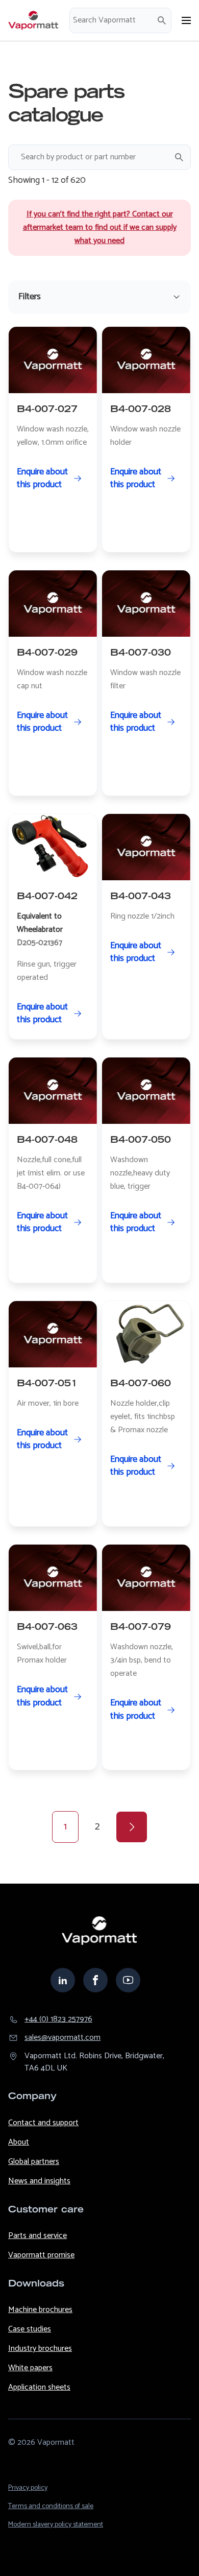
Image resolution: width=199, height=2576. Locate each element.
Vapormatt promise (41, 2255)
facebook (95, 1980)
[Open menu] (186, 20)
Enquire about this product (42, 478)
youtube (128, 1980)
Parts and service (38, 2236)
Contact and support (43, 2123)
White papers (30, 2368)
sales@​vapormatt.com (63, 2038)
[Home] (34, 20)
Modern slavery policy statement (56, 2525)
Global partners (34, 2162)
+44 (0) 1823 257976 (58, 2019)
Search (162, 20)
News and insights (39, 2181)
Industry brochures (40, 2349)
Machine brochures (40, 2310)
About (19, 2142)
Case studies (30, 2329)
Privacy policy (28, 2488)
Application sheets (39, 2387)
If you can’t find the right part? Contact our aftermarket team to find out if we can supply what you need (100, 227)
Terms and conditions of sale (51, 2506)
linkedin (63, 1980)
